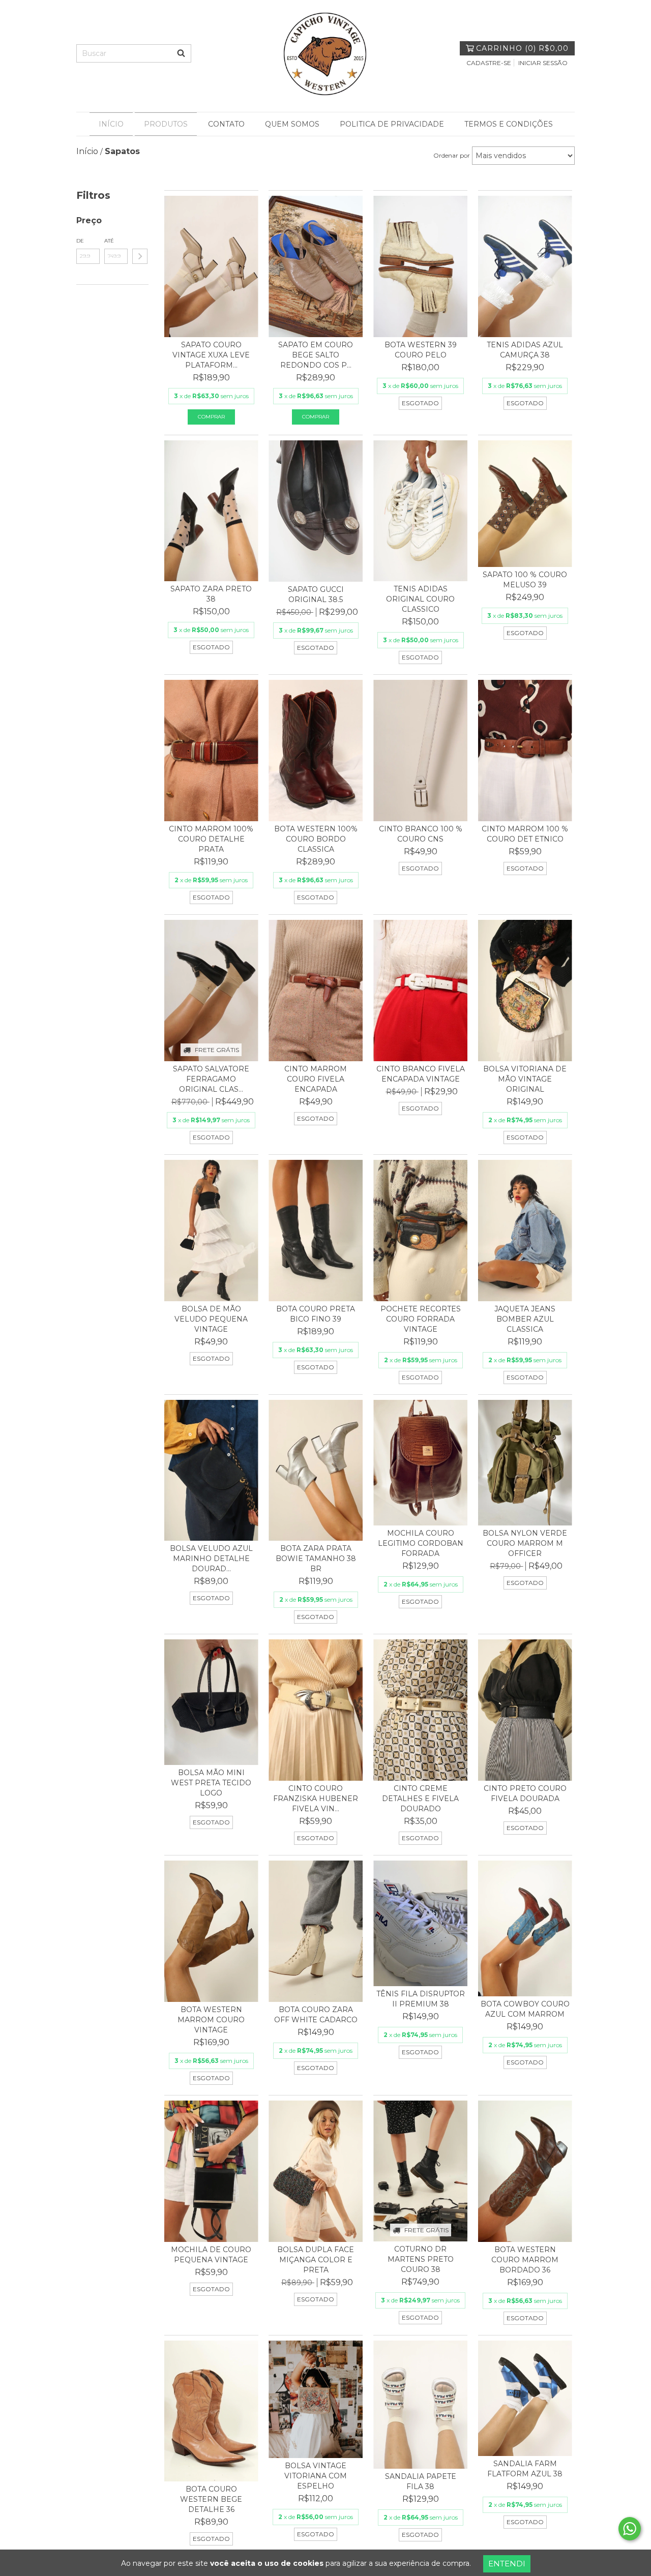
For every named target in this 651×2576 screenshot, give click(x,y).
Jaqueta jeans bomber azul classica (525, 1319)
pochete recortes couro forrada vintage (421, 1319)
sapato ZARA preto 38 (211, 594)
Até (109, 241)
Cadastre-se (489, 63)
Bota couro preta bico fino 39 (316, 1314)
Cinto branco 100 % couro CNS (421, 834)
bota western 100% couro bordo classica (316, 839)
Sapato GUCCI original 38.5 (316, 594)
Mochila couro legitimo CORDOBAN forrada (421, 1543)
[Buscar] (181, 53)
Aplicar (140, 256)
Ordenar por (452, 155)
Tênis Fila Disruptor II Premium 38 (421, 1999)
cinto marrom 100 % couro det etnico (525, 834)
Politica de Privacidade (392, 124)
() (522, 48)
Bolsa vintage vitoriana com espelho (316, 2476)
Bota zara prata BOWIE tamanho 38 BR (316, 1559)
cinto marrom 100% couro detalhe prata (211, 839)
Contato (226, 124)
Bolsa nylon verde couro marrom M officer (525, 1543)
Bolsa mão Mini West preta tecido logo (211, 1783)
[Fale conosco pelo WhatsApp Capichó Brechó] (630, 2529)
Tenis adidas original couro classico (420, 599)
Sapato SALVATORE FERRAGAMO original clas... (211, 1079)
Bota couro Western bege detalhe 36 (211, 2499)
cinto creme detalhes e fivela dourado (420, 1799)
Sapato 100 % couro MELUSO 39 (525, 580)
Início (111, 124)
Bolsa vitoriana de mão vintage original (525, 1079)
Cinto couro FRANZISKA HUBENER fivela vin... (316, 1799)
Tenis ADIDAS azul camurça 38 (525, 350)
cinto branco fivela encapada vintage (421, 1074)
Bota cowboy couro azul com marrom (525, 2009)
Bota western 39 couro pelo (421, 350)
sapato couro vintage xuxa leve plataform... (211, 355)
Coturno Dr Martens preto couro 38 (421, 2259)
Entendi (507, 2564)
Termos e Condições (509, 124)
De (80, 241)
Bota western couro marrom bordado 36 (525, 2260)
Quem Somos (292, 124)
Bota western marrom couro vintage (211, 2020)
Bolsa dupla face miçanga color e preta (316, 2260)
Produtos (166, 124)
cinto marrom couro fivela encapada (316, 1079)
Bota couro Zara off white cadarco (316, 2015)
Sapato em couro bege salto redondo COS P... (316, 355)
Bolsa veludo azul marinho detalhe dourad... (211, 1559)
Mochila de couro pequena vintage (211, 2255)
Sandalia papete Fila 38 (421, 2481)
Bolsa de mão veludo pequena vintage (211, 1319)
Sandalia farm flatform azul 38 (525, 2469)
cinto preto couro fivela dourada (525, 1793)
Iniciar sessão (543, 63)
